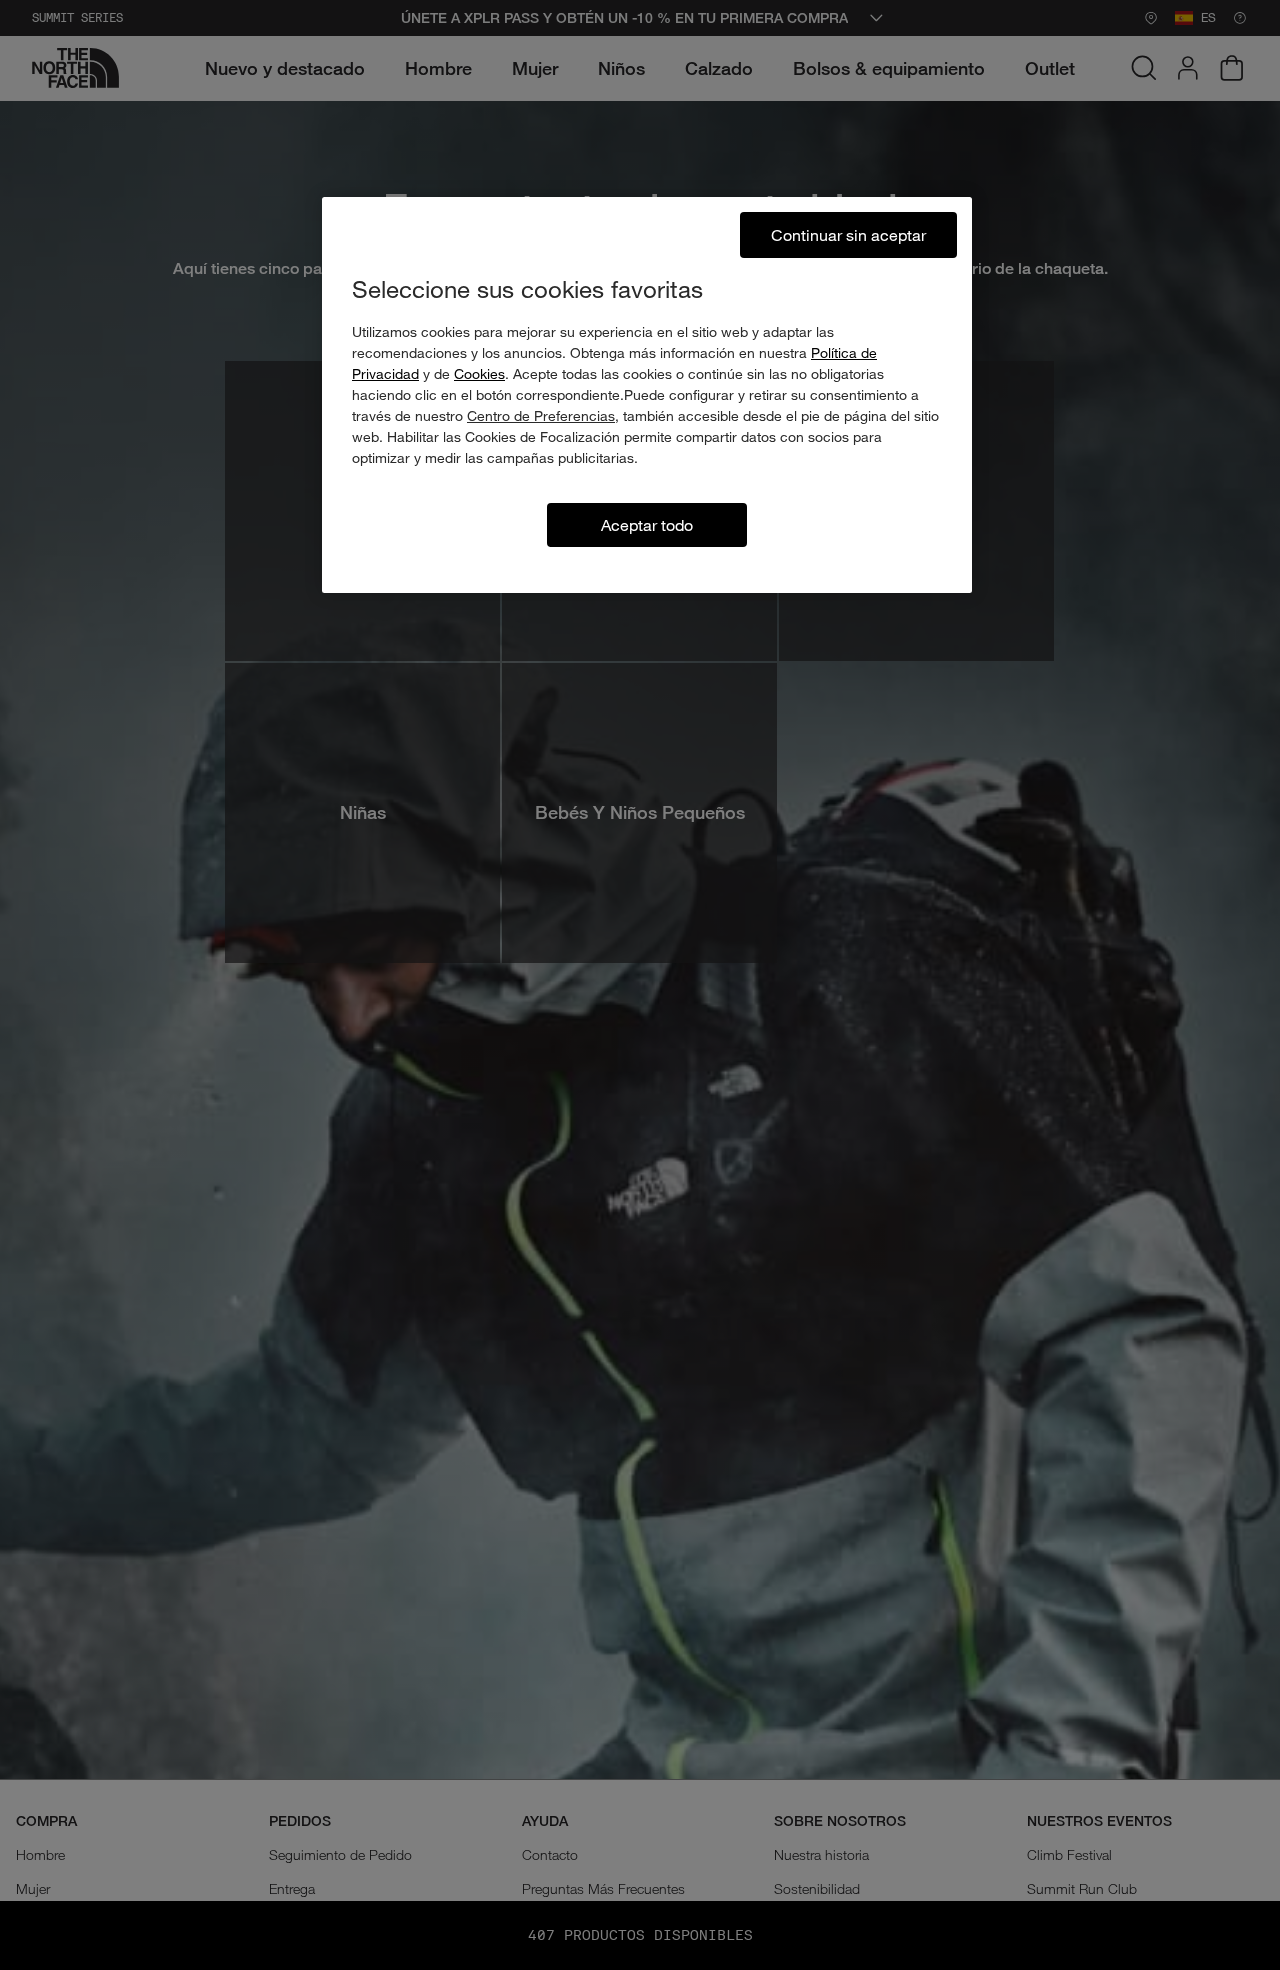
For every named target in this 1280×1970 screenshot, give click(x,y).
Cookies (479, 373)
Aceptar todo (647, 524)
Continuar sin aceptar (848, 234)
